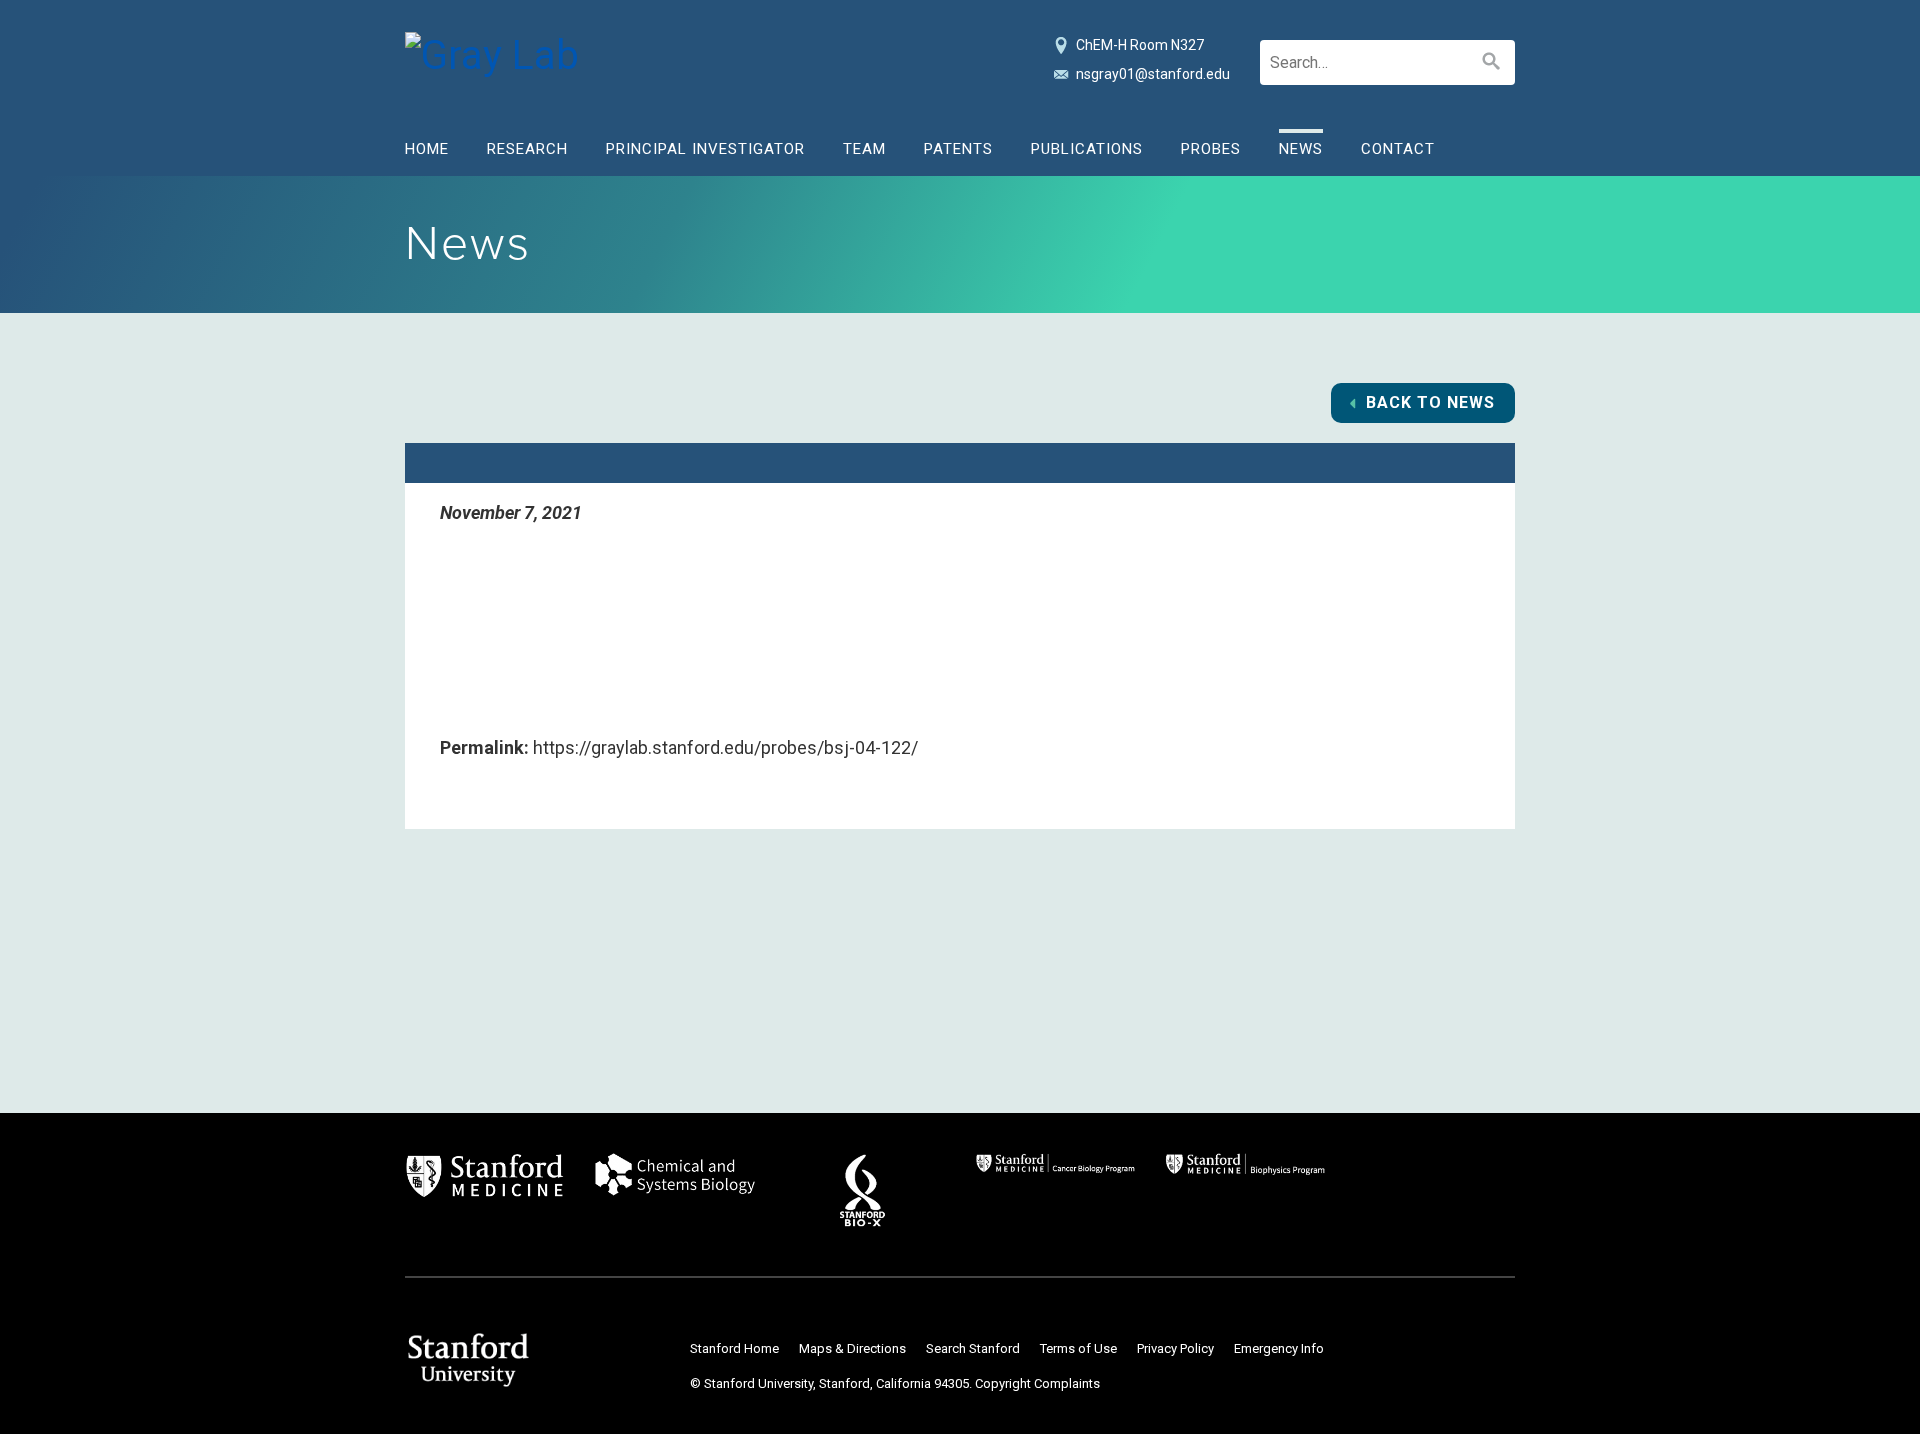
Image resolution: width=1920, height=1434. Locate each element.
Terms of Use (1078, 1348)
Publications (1087, 149)
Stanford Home (734, 1348)
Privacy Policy (1175, 1348)
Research (527, 149)
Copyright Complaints (1037, 1383)
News (1301, 149)
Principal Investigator (705, 149)
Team (864, 149)
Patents (958, 149)
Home (427, 149)
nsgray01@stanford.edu (1153, 74)
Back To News (1430, 402)
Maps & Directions (852, 1348)
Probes (1211, 149)
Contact (1398, 149)
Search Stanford (973, 1348)
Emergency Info (1279, 1348)
